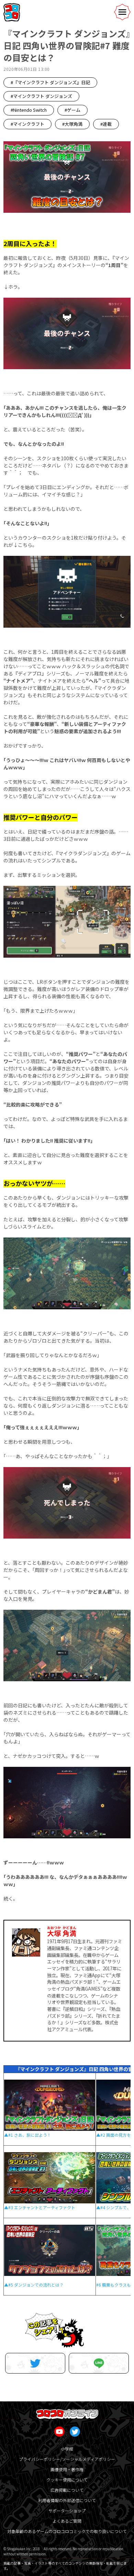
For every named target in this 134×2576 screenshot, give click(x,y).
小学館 (67, 2449)
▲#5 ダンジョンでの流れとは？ (34, 2285)
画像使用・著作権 (67, 2469)
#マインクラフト (27, 124)
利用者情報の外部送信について (67, 2500)
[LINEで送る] (99, 2363)
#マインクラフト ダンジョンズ (41, 96)
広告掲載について (67, 2490)
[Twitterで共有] (35, 2363)
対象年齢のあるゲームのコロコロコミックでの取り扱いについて (67, 2531)
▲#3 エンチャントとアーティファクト (40, 2207)
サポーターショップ (67, 2511)
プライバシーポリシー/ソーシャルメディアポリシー (67, 2459)
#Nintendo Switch (29, 110)
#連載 (106, 124)
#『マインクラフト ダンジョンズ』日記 (50, 82)
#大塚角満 (72, 124)
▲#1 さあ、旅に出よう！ (28, 2135)
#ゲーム (72, 110)
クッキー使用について (67, 2480)
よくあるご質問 (67, 2521)
